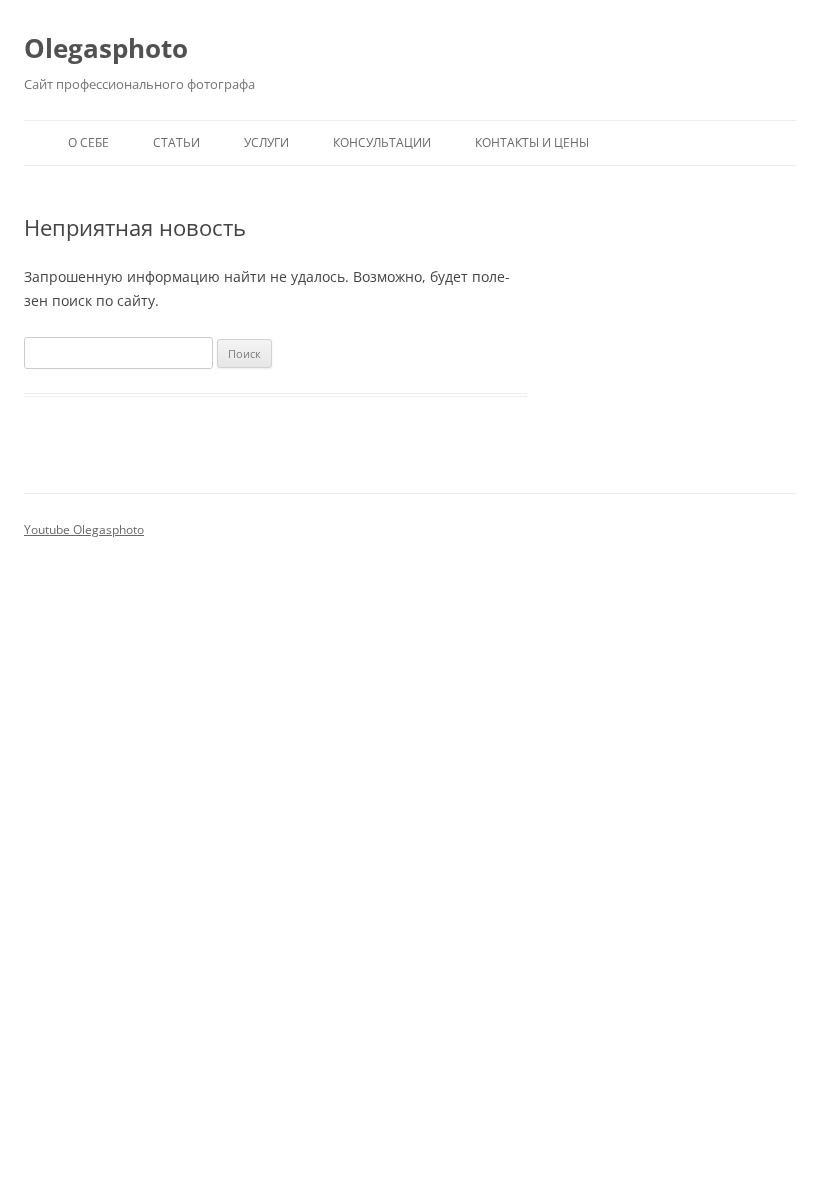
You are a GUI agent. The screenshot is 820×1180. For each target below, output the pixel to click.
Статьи (176, 142)
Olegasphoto (106, 48)
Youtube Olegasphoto (84, 529)
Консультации (382, 142)
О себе (88, 142)
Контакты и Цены (532, 142)
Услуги (266, 142)
